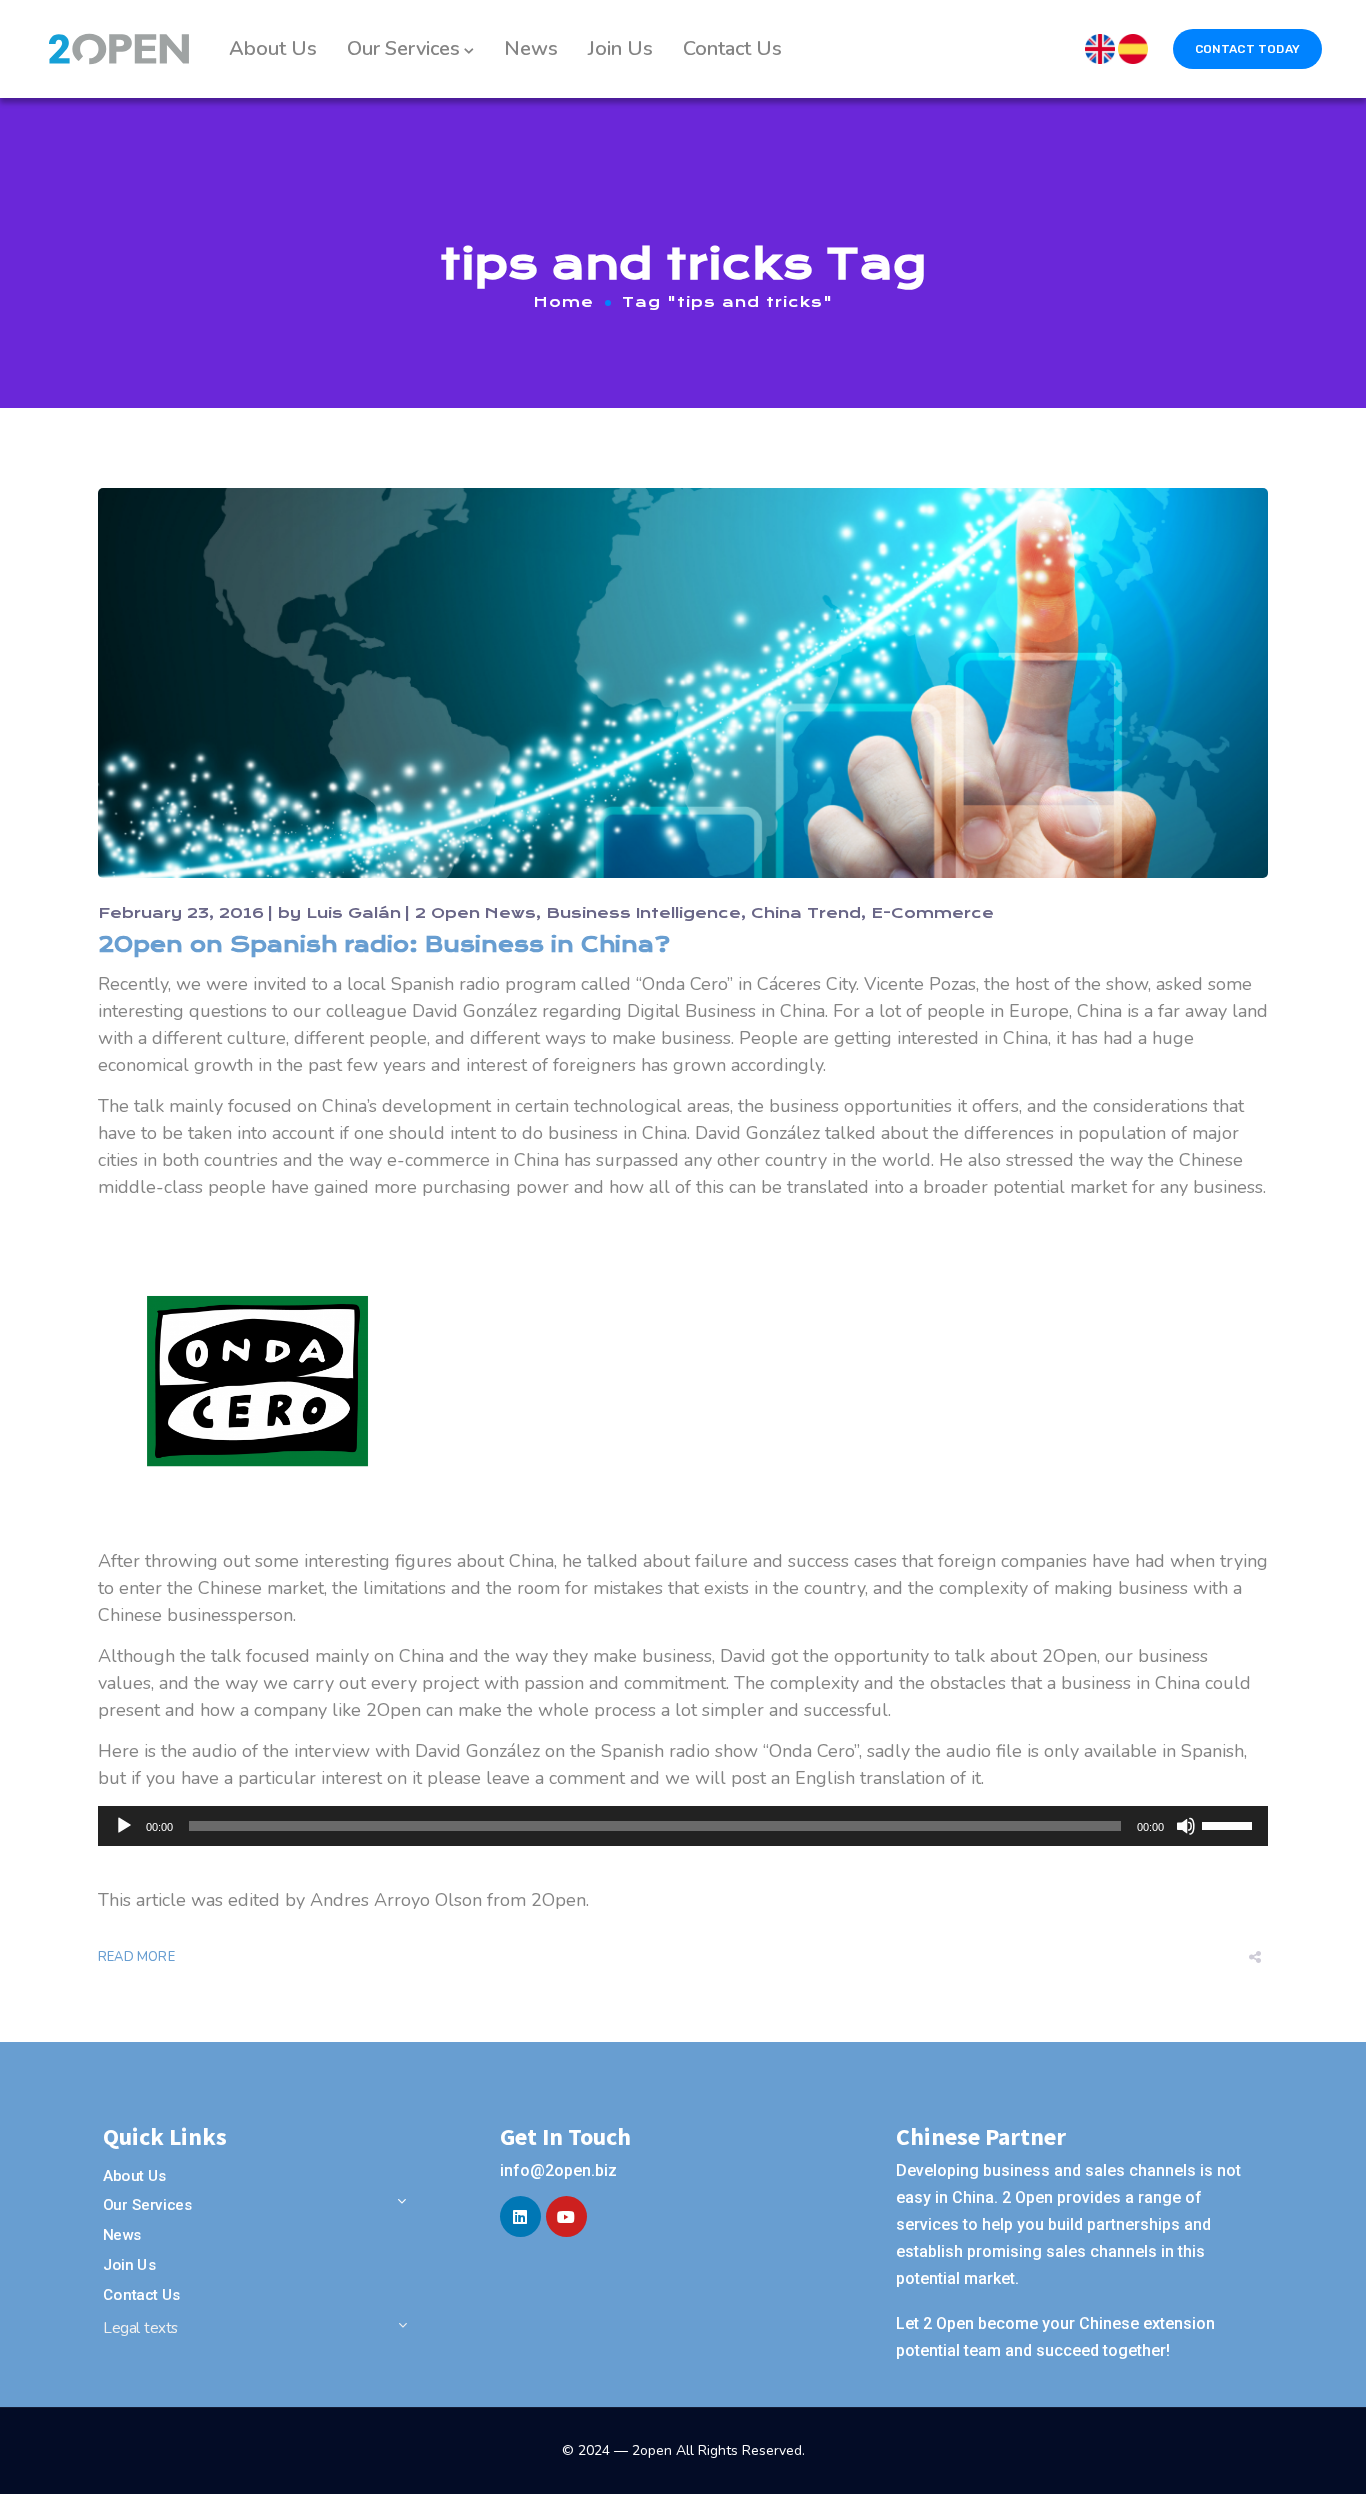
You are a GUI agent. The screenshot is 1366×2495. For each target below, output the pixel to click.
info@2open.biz (558, 2170)
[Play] (124, 1826)
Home (564, 302)
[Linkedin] (520, 2216)
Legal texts (141, 2328)
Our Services (403, 48)
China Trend (806, 913)
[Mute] (1186, 1826)
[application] (683, 1826)
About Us (273, 48)
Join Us (620, 48)
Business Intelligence (643, 913)
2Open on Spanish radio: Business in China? (384, 944)
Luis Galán (353, 913)
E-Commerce (932, 913)
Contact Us (732, 48)
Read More (136, 1957)
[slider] (1230, 1824)
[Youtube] (566, 2216)
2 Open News (475, 913)
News (531, 48)
